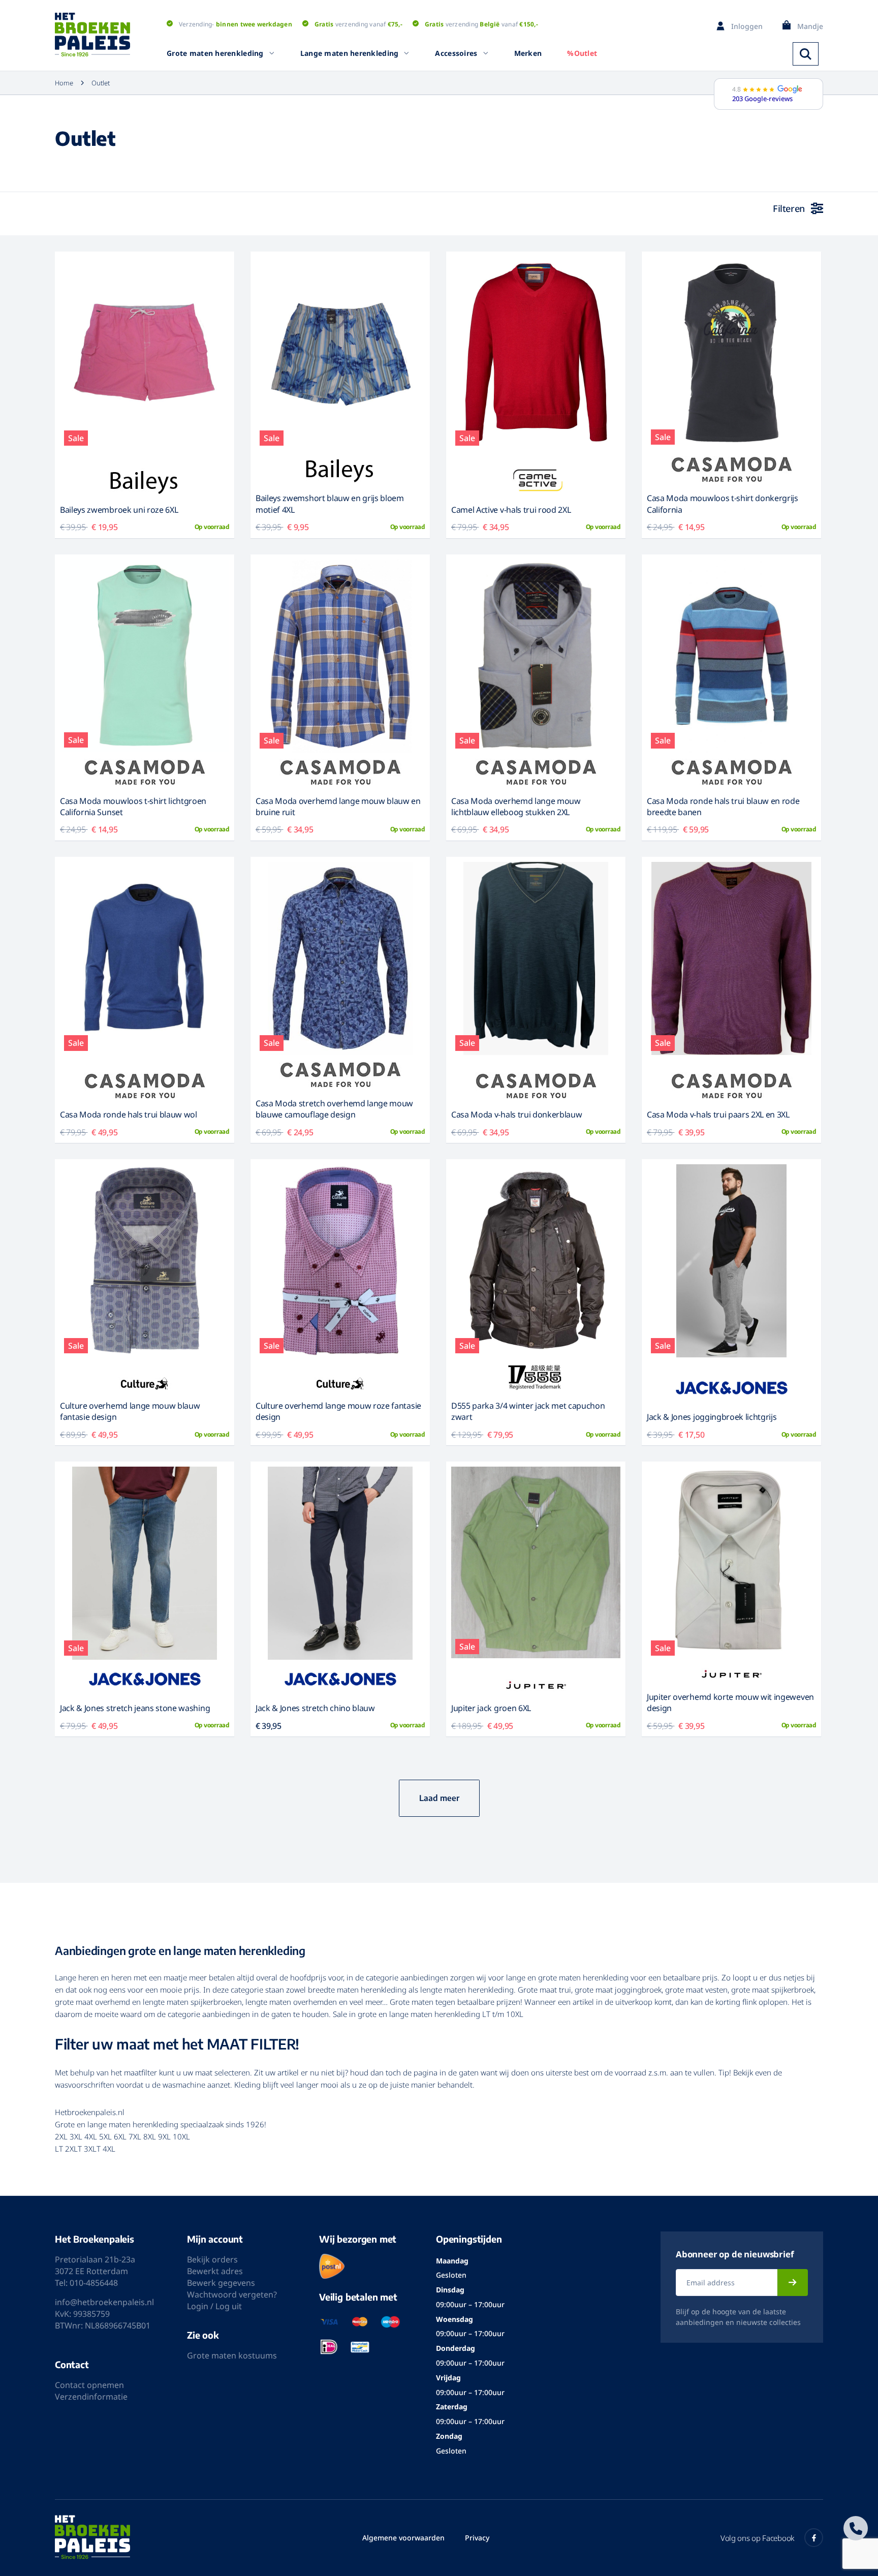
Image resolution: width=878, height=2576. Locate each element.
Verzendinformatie (91, 2397)
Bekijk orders (212, 2259)
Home (64, 83)
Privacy (477, 2538)
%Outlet (582, 53)
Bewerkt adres (215, 2271)
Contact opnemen (89, 2385)
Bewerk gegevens (221, 2283)
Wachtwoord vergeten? (232, 2294)
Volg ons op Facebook (757, 2538)
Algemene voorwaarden (403, 2538)
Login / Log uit (214, 2306)
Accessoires (456, 53)
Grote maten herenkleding (215, 53)
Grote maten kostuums (232, 2355)
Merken (528, 53)
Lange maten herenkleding (350, 53)
